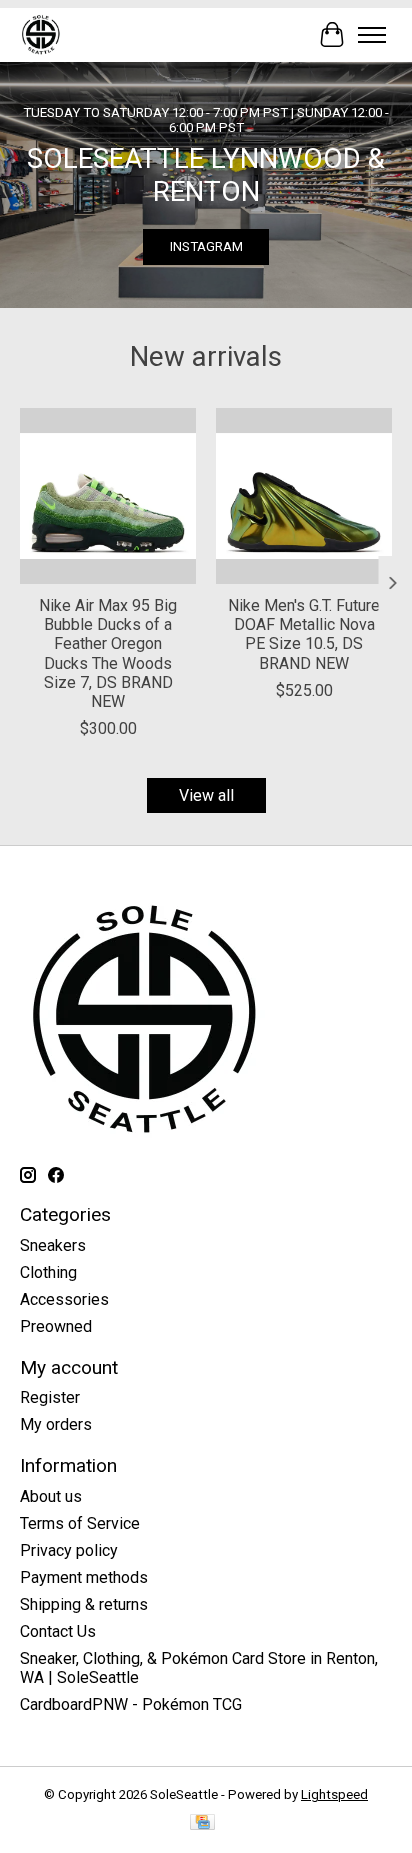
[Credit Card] (202, 1823)
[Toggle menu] (372, 35)
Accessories (64, 1299)
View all (206, 795)
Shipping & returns (84, 1604)
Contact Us (58, 1631)
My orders (56, 1424)
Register (50, 1397)
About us (51, 1496)
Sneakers (53, 1245)
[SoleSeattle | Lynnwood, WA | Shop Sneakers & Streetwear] (40, 34)
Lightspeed (334, 1794)
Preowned (56, 1326)
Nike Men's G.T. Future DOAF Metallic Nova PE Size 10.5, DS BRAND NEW (304, 634)
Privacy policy (69, 1550)
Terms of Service (80, 1523)
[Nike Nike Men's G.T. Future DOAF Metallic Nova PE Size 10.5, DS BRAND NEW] (304, 496)
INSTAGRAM (206, 246)
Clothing (48, 1272)
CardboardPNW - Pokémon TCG (131, 1704)
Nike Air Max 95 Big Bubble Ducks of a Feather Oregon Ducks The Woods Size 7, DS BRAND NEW (108, 653)
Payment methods (84, 1577)
